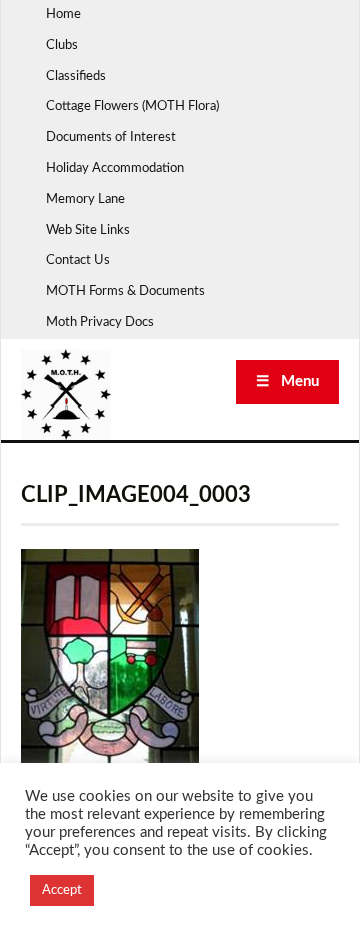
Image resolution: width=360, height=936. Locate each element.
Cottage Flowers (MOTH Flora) (132, 106)
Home (63, 14)
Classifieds (76, 76)
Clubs (62, 45)
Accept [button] (62, 890)
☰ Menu (287, 381)
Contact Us (78, 260)
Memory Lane (85, 199)
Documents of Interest (111, 137)
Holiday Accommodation (115, 168)
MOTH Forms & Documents (125, 291)
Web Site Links (88, 230)
